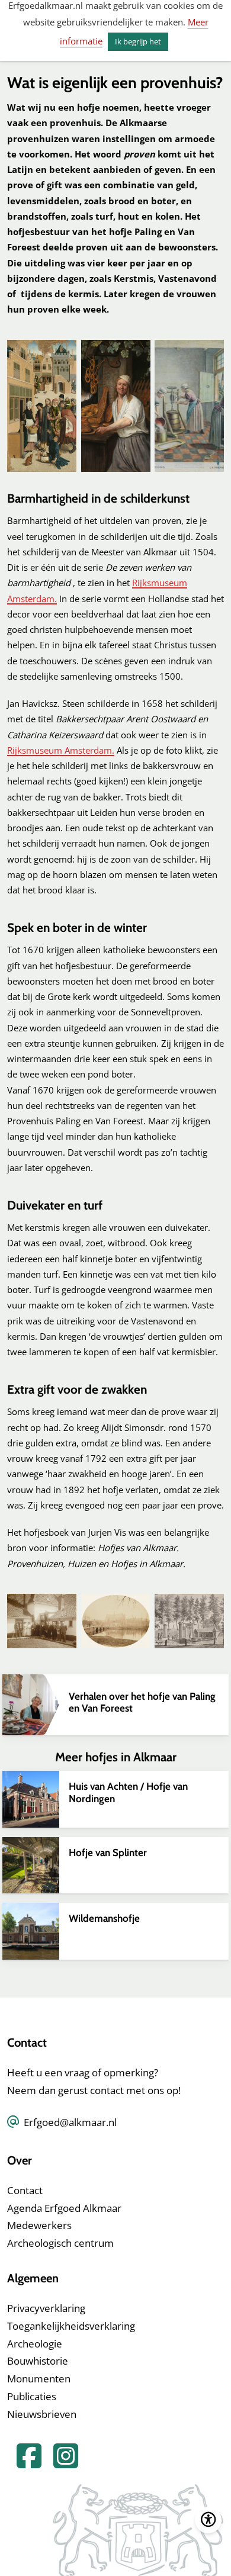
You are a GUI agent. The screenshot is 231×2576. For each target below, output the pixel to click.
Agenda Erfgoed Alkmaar (64, 2208)
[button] (42, 406)
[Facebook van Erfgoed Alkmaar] (25, 2463)
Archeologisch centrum (60, 2243)
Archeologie (35, 2344)
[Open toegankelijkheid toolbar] (208, 2520)
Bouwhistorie (38, 2361)
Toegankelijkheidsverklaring (71, 2326)
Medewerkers (39, 2225)
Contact (25, 2190)
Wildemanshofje (104, 1918)
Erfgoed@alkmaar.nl (70, 2122)
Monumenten (39, 2379)
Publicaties (32, 2396)
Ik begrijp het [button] (138, 41)
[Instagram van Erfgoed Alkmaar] (61, 2463)
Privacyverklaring (46, 2308)
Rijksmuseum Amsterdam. (61, 750)
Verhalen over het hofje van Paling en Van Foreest (142, 1702)
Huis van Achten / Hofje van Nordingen (128, 1792)
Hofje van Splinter (108, 1853)
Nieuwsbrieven (42, 2414)
